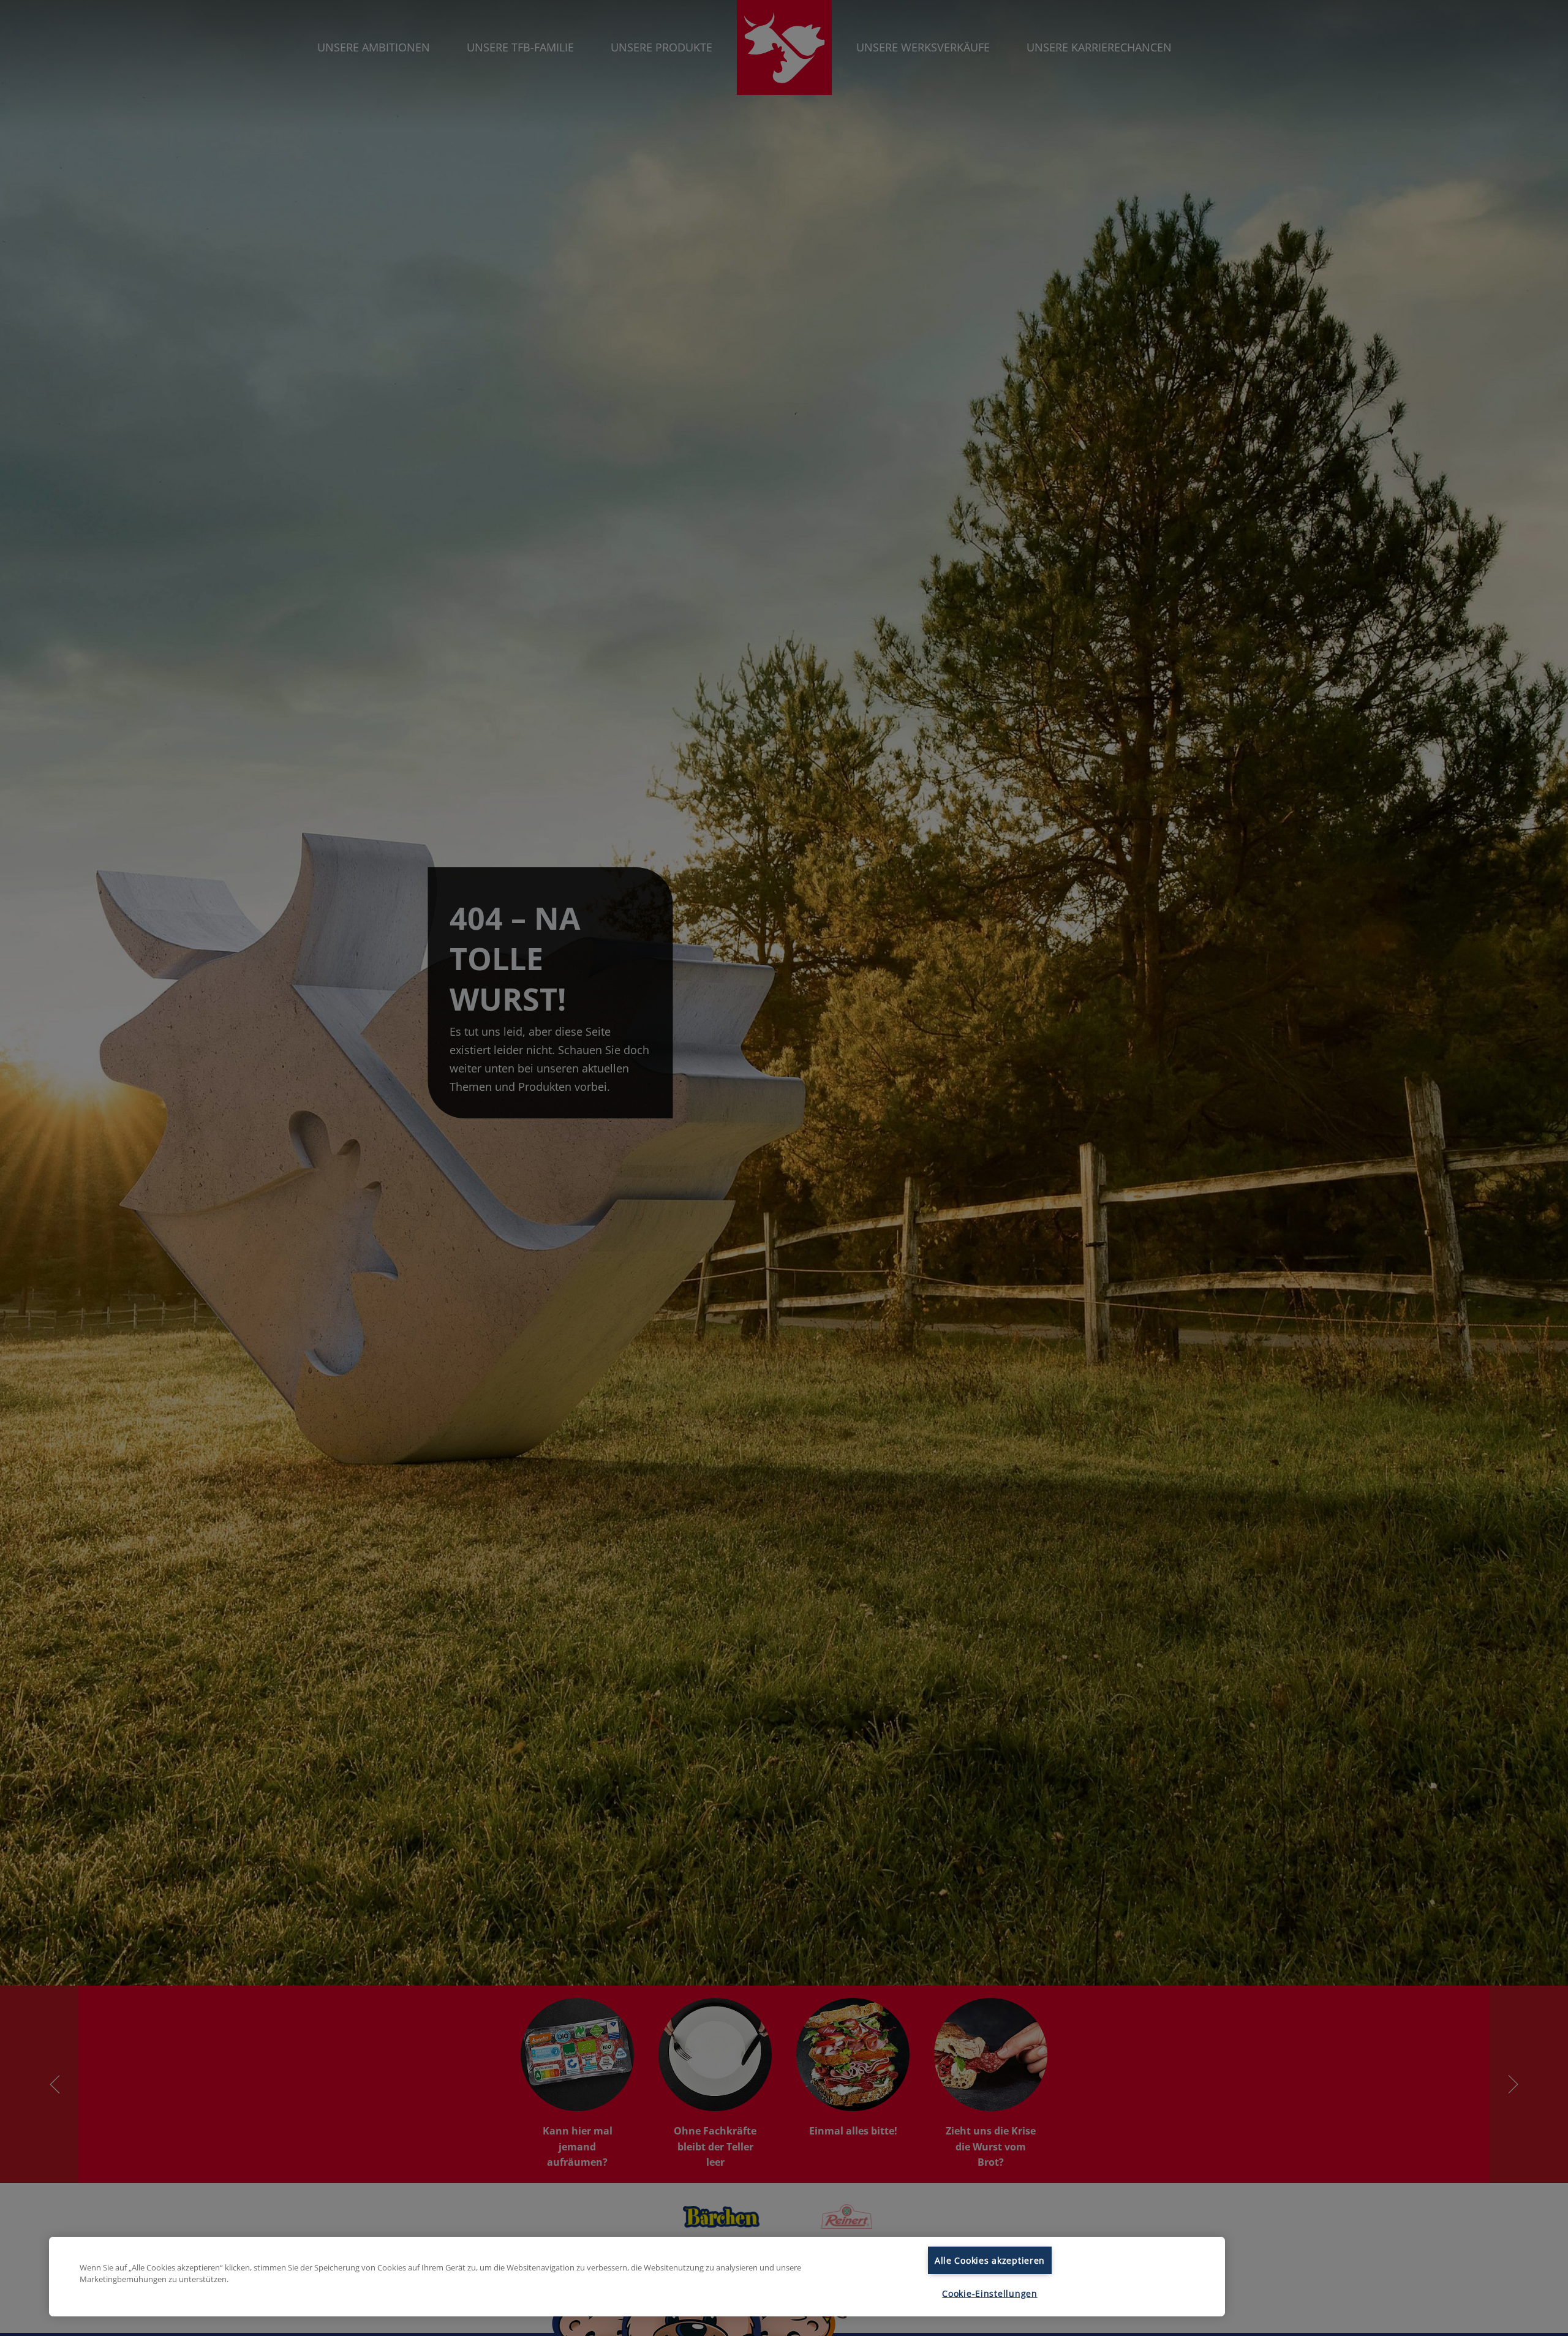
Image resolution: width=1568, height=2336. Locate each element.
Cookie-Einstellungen (989, 2293)
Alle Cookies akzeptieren (990, 2260)
